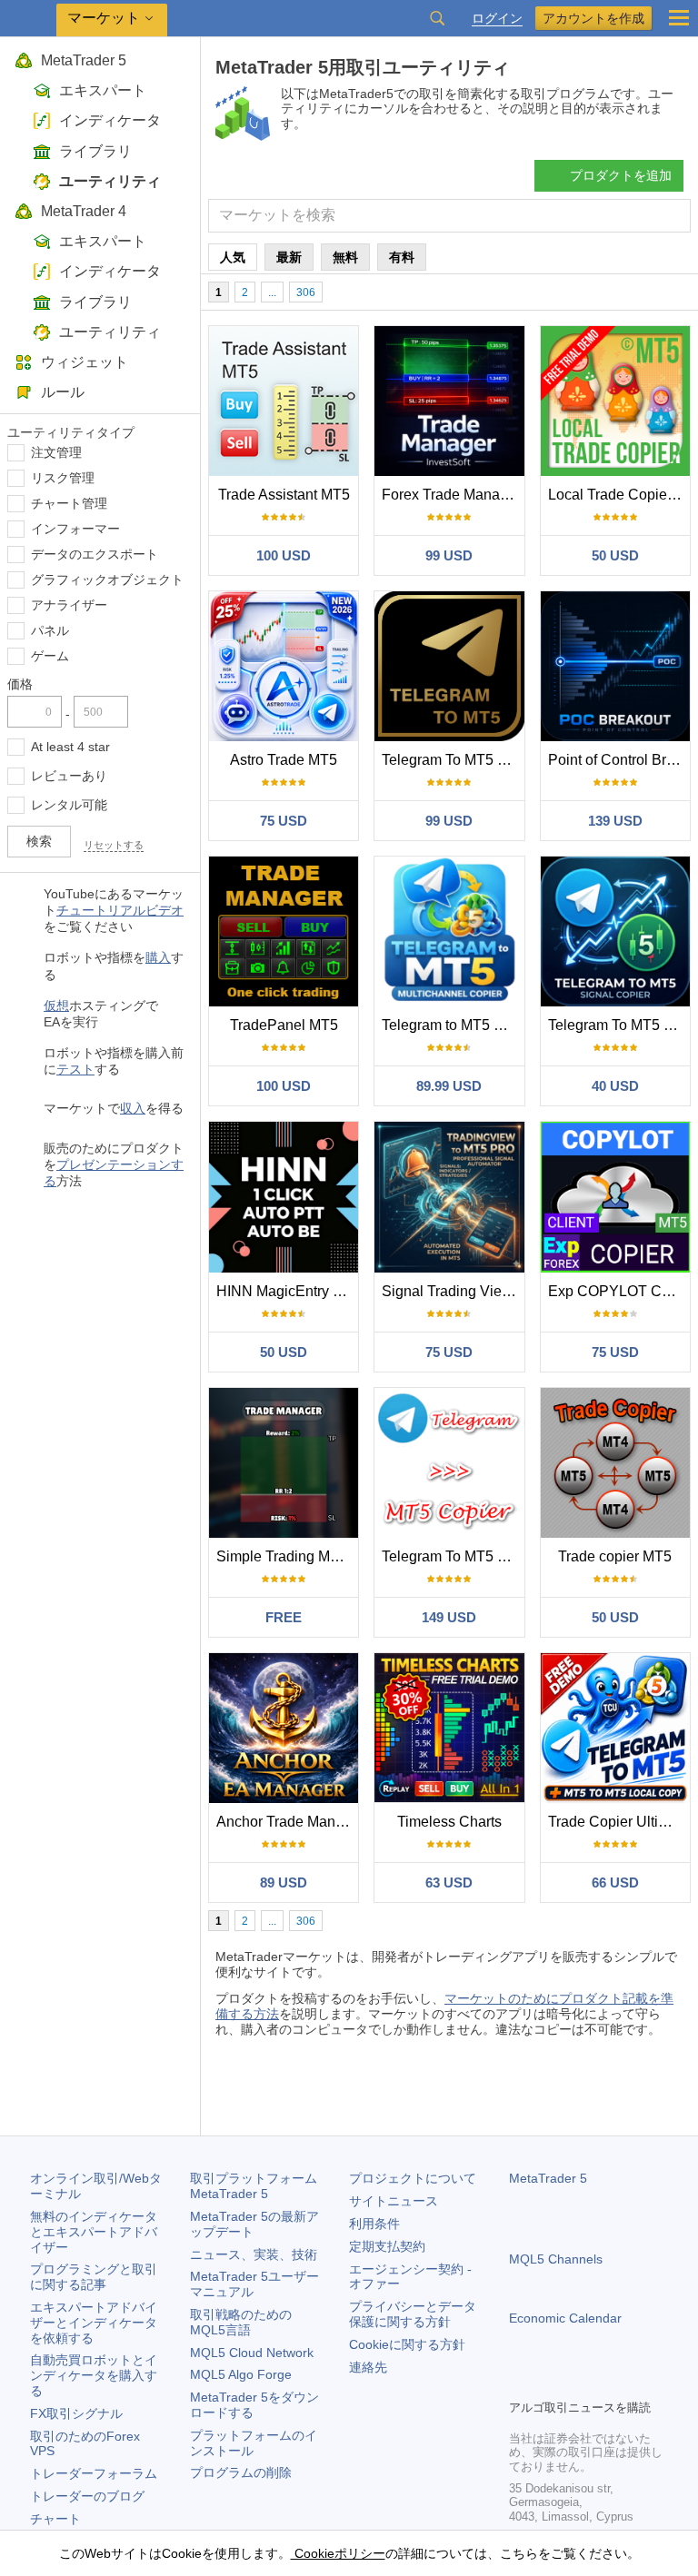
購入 (158, 957)
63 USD (449, 1882)
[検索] (437, 18)
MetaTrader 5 (84, 60)
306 (306, 292)
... (272, 292)
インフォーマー (75, 529)
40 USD (615, 1086)
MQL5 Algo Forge (241, 2374)
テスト (75, 1069)
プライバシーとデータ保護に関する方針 (413, 2314)
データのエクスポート (95, 554)
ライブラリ (95, 151)
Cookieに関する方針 (407, 2344)
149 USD (449, 1617)
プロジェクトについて (413, 2178)
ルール (63, 392)
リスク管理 (63, 478)
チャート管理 (69, 503)
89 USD (284, 1882)
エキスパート (103, 90)
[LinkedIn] (636, 2383)
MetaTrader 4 (84, 211)
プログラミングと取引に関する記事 (94, 2277)
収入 (133, 1108)
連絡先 (368, 2367)
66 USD (615, 1882)
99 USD (449, 555)
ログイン (497, 19)
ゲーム (50, 656)
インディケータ (110, 120)
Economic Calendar (565, 2318)
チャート (55, 2519)
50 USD (615, 555)
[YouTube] (607, 2383)
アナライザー (69, 605)
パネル (50, 630)
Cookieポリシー (338, 2553)
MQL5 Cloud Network (252, 2353)
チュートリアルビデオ (120, 910)
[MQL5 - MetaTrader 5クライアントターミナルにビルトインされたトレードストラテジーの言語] (28, 19)
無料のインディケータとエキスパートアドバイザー (94, 2232)
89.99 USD (449, 1086)
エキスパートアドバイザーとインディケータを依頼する (94, 2323)
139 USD (615, 821)
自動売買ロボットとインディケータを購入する (94, 2375)
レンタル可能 (69, 805)
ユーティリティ (110, 181)
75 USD (284, 821)
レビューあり (69, 776)
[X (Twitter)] (578, 2383)
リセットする (114, 845)
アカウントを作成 (593, 18)
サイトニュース (394, 2201)
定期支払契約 (387, 2246)
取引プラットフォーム (260, 2186)
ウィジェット (85, 362)
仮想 (56, 1006)
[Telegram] (549, 2383)
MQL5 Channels (556, 2259)
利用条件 (374, 2224)
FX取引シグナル (76, 2413)
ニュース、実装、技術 (254, 2254)
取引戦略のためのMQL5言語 (241, 2322)
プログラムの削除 (241, 2472)
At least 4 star (70, 747)
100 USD (284, 555)
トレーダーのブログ (87, 2496)
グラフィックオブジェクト (107, 580)
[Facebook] (520, 2383)
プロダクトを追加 (621, 175)
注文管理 (56, 452)
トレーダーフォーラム (94, 2473)
